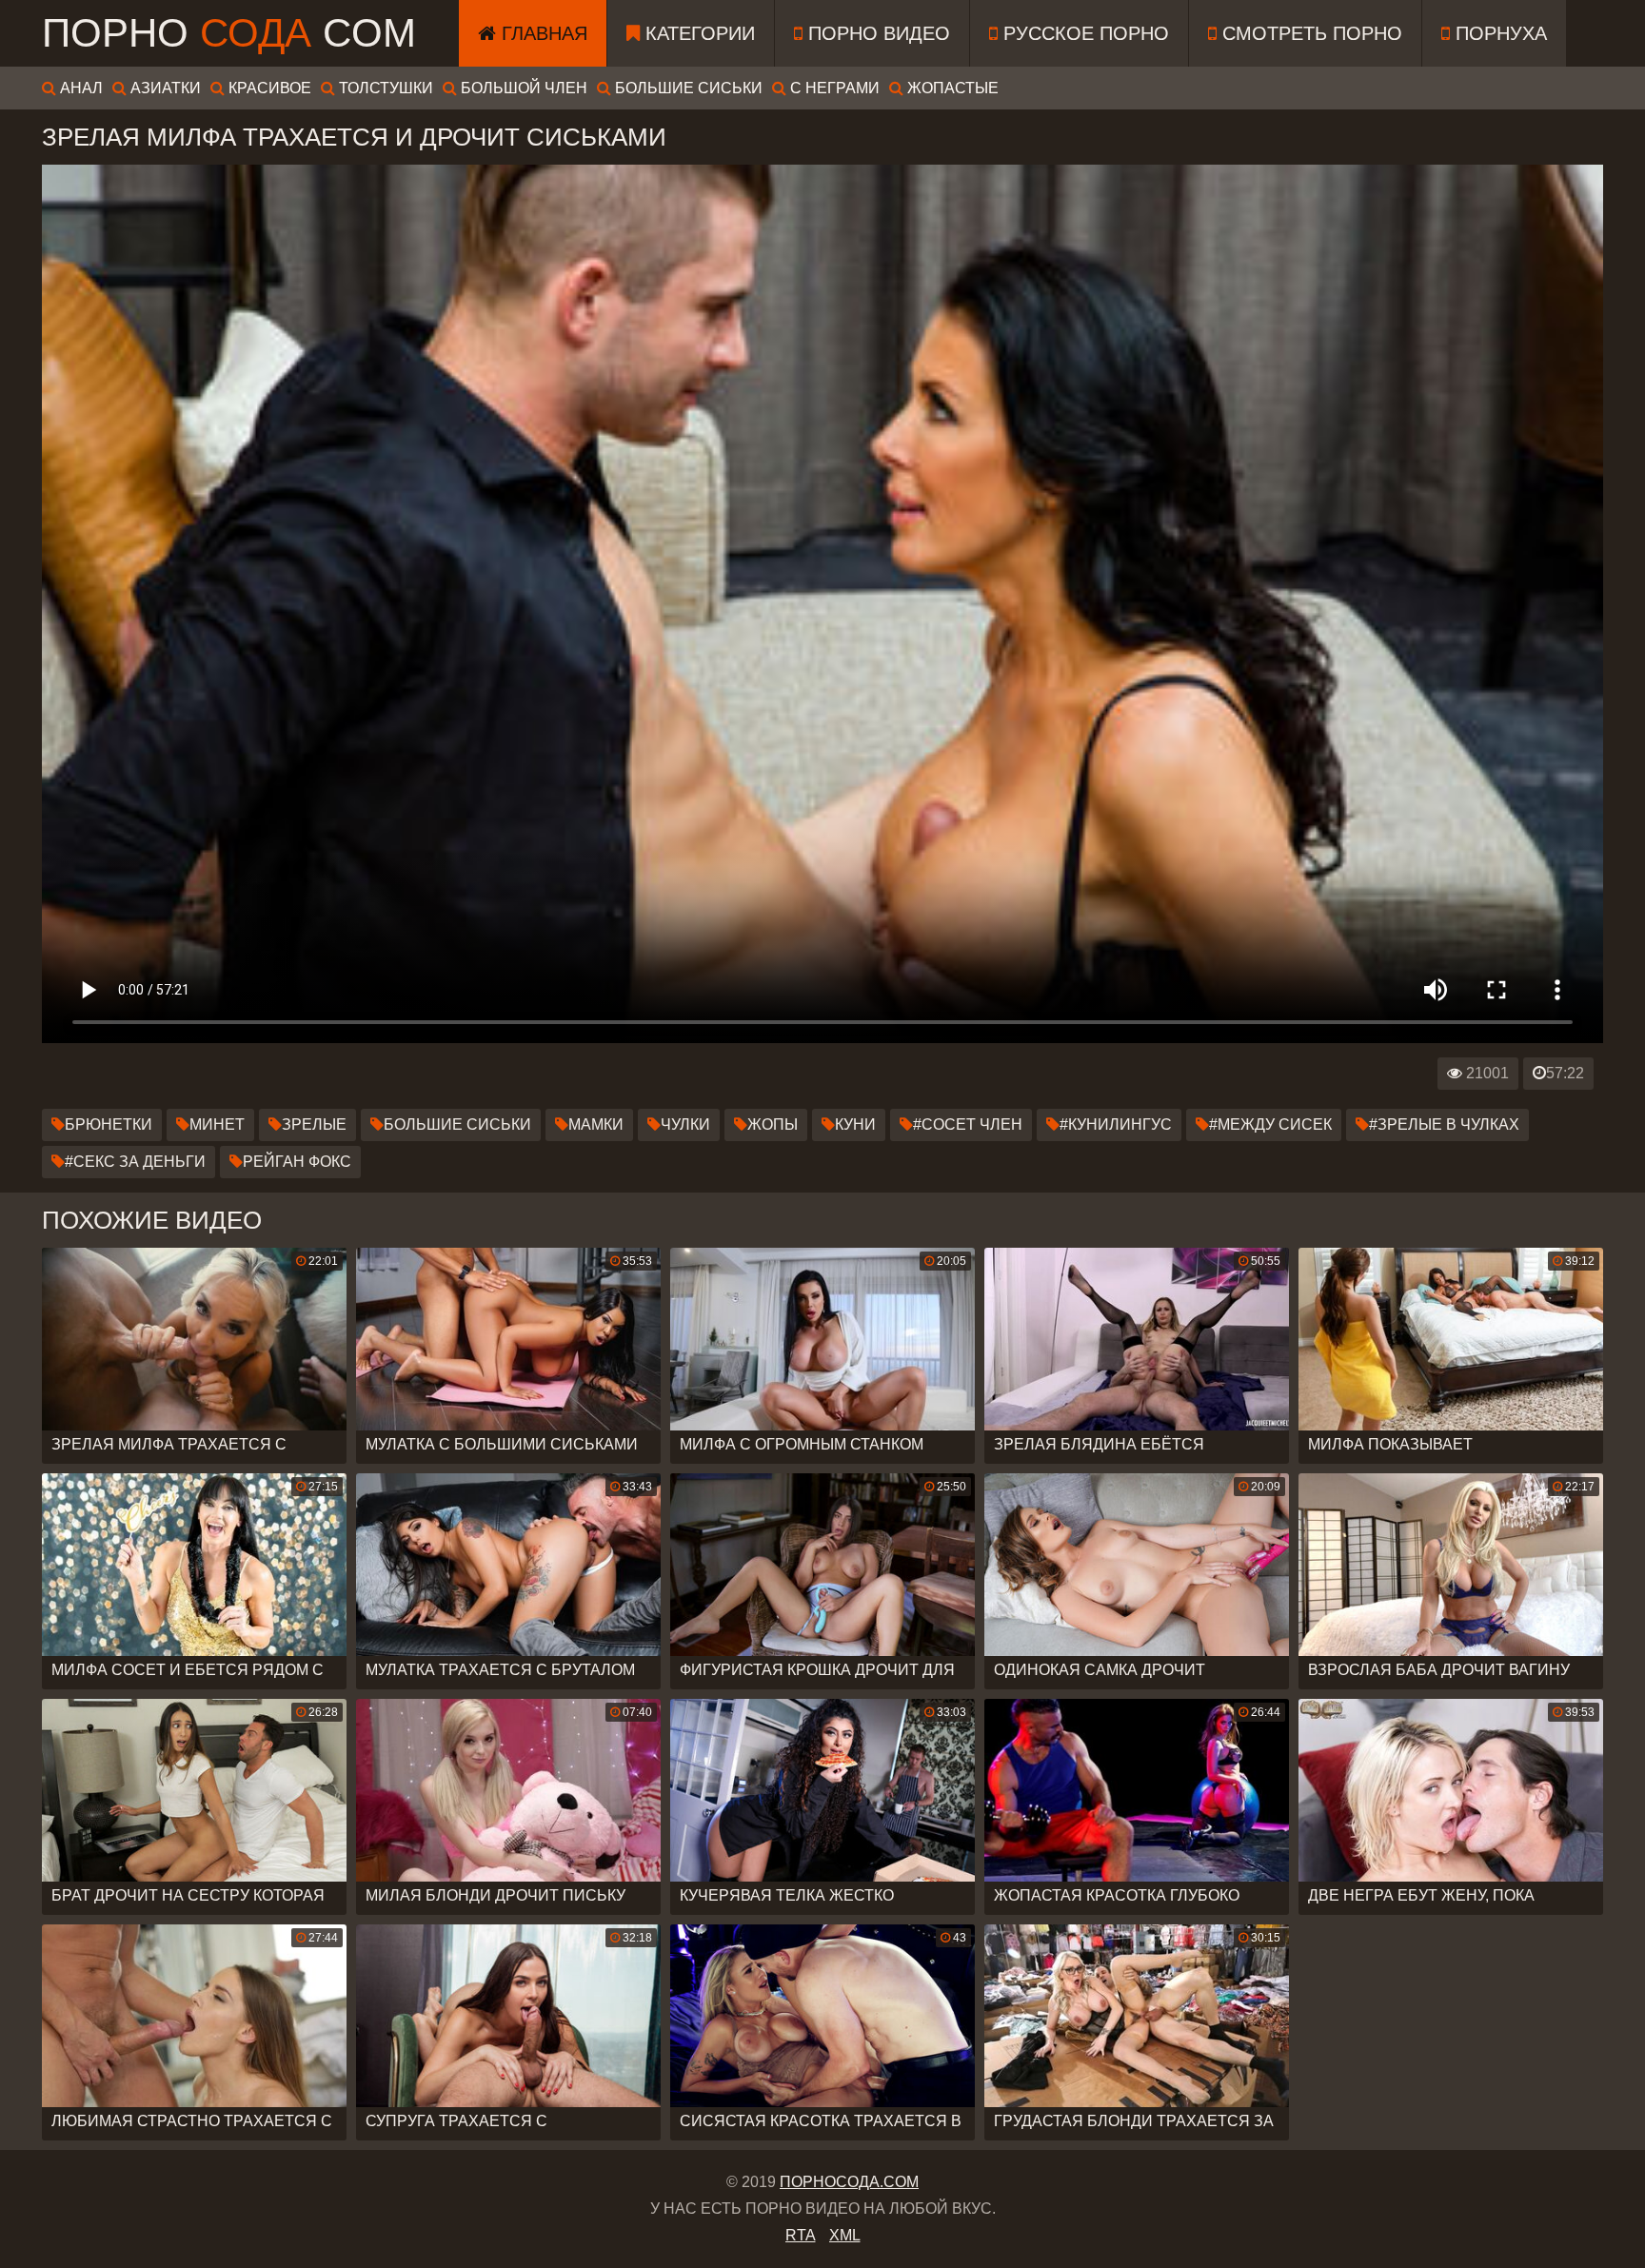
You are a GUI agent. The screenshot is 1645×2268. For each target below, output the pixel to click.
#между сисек (1270, 1124)
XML (845, 2235)
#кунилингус (1116, 1124)
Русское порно (1083, 33)
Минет (217, 1124)
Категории (697, 33)
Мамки (596, 1124)
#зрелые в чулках (1444, 1124)
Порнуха (1498, 33)
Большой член (522, 88)
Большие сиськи (687, 88)
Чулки (685, 1124)
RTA (801, 2235)
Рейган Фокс (297, 1162)
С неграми (833, 88)
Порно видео (876, 33)
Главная (542, 33)
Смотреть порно (1309, 33)
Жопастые (951, 88)
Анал (79, 88)
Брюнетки (109, 1124)
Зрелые (314, 1124)
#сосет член (968, 1124)
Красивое (268, 88)
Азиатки (164, 88)
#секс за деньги (135, 1162)
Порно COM (229, 33)
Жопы (773, 1124)
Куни (855, 1124)
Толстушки (384, 88)
